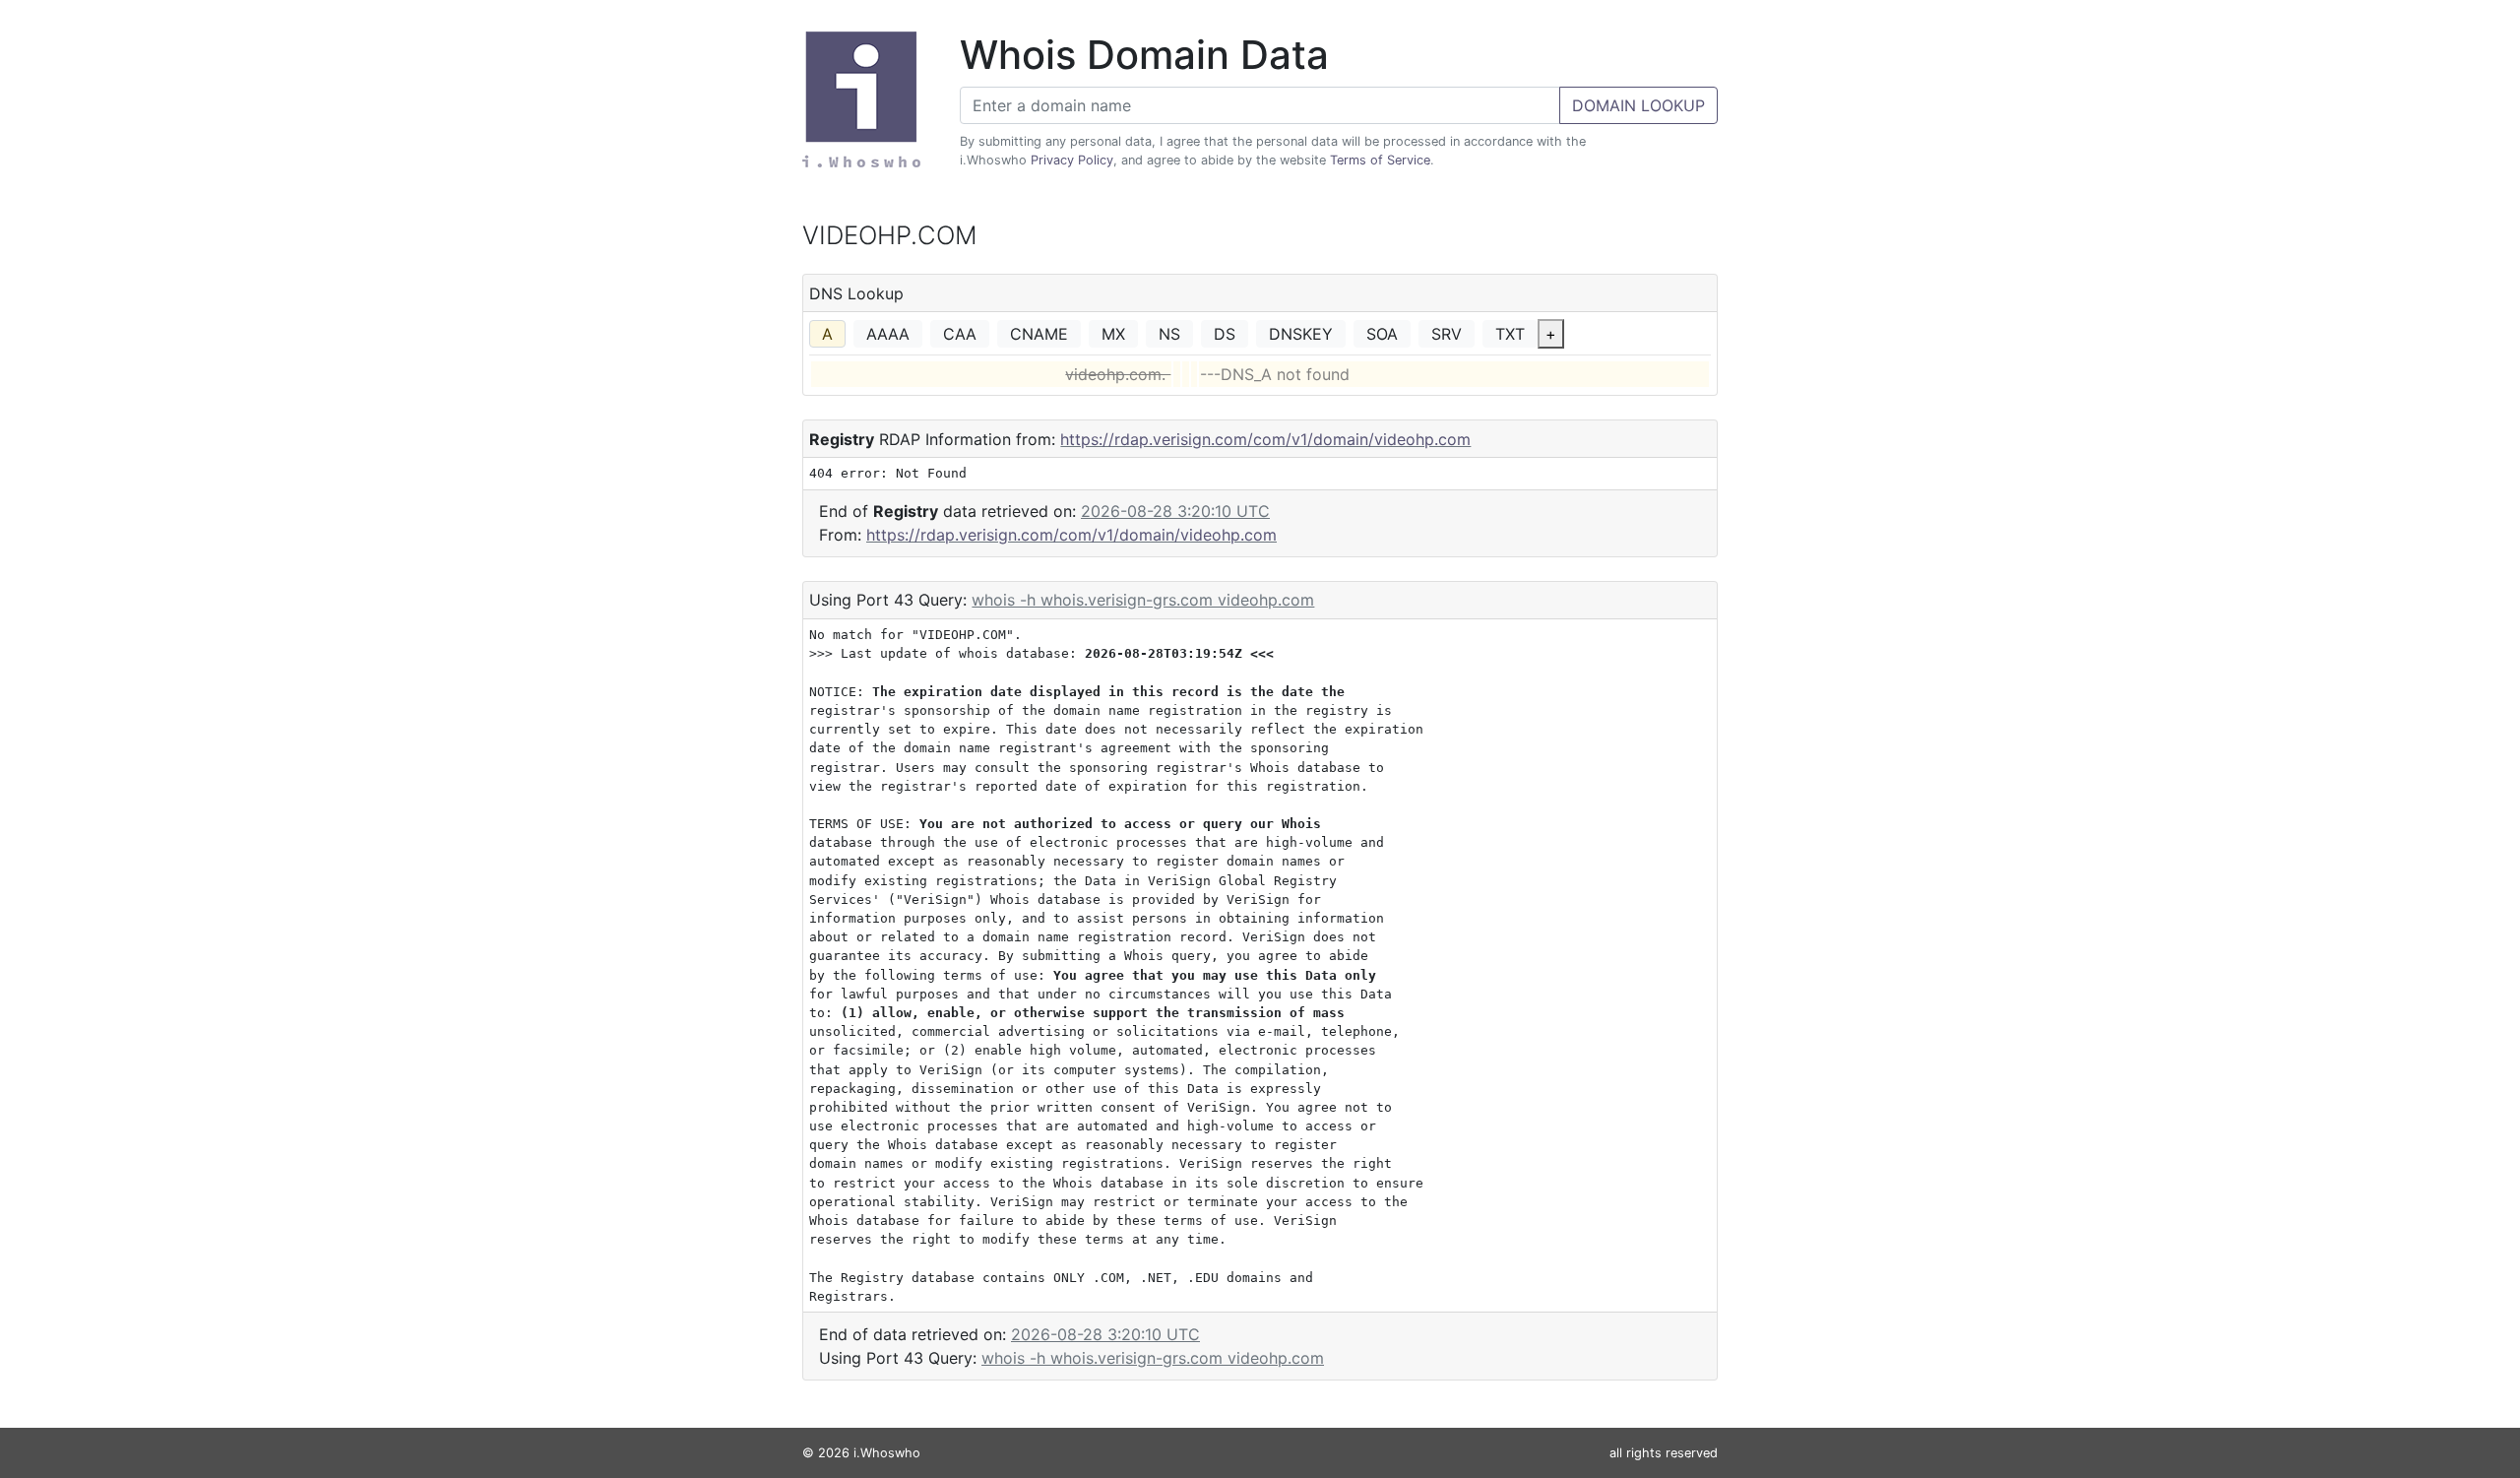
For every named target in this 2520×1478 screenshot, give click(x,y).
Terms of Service (1380, 160)
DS (1225, 334)
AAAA (888, 334)
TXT (1510, 334)
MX (1113, 334)
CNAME (1039, 334)
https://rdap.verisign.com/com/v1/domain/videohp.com (1265, 439)
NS (1169, 334)
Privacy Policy (1072, 160)
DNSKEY (1301, 334)
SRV (1447, 334)
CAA (960, 334)
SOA (1382, 334)
